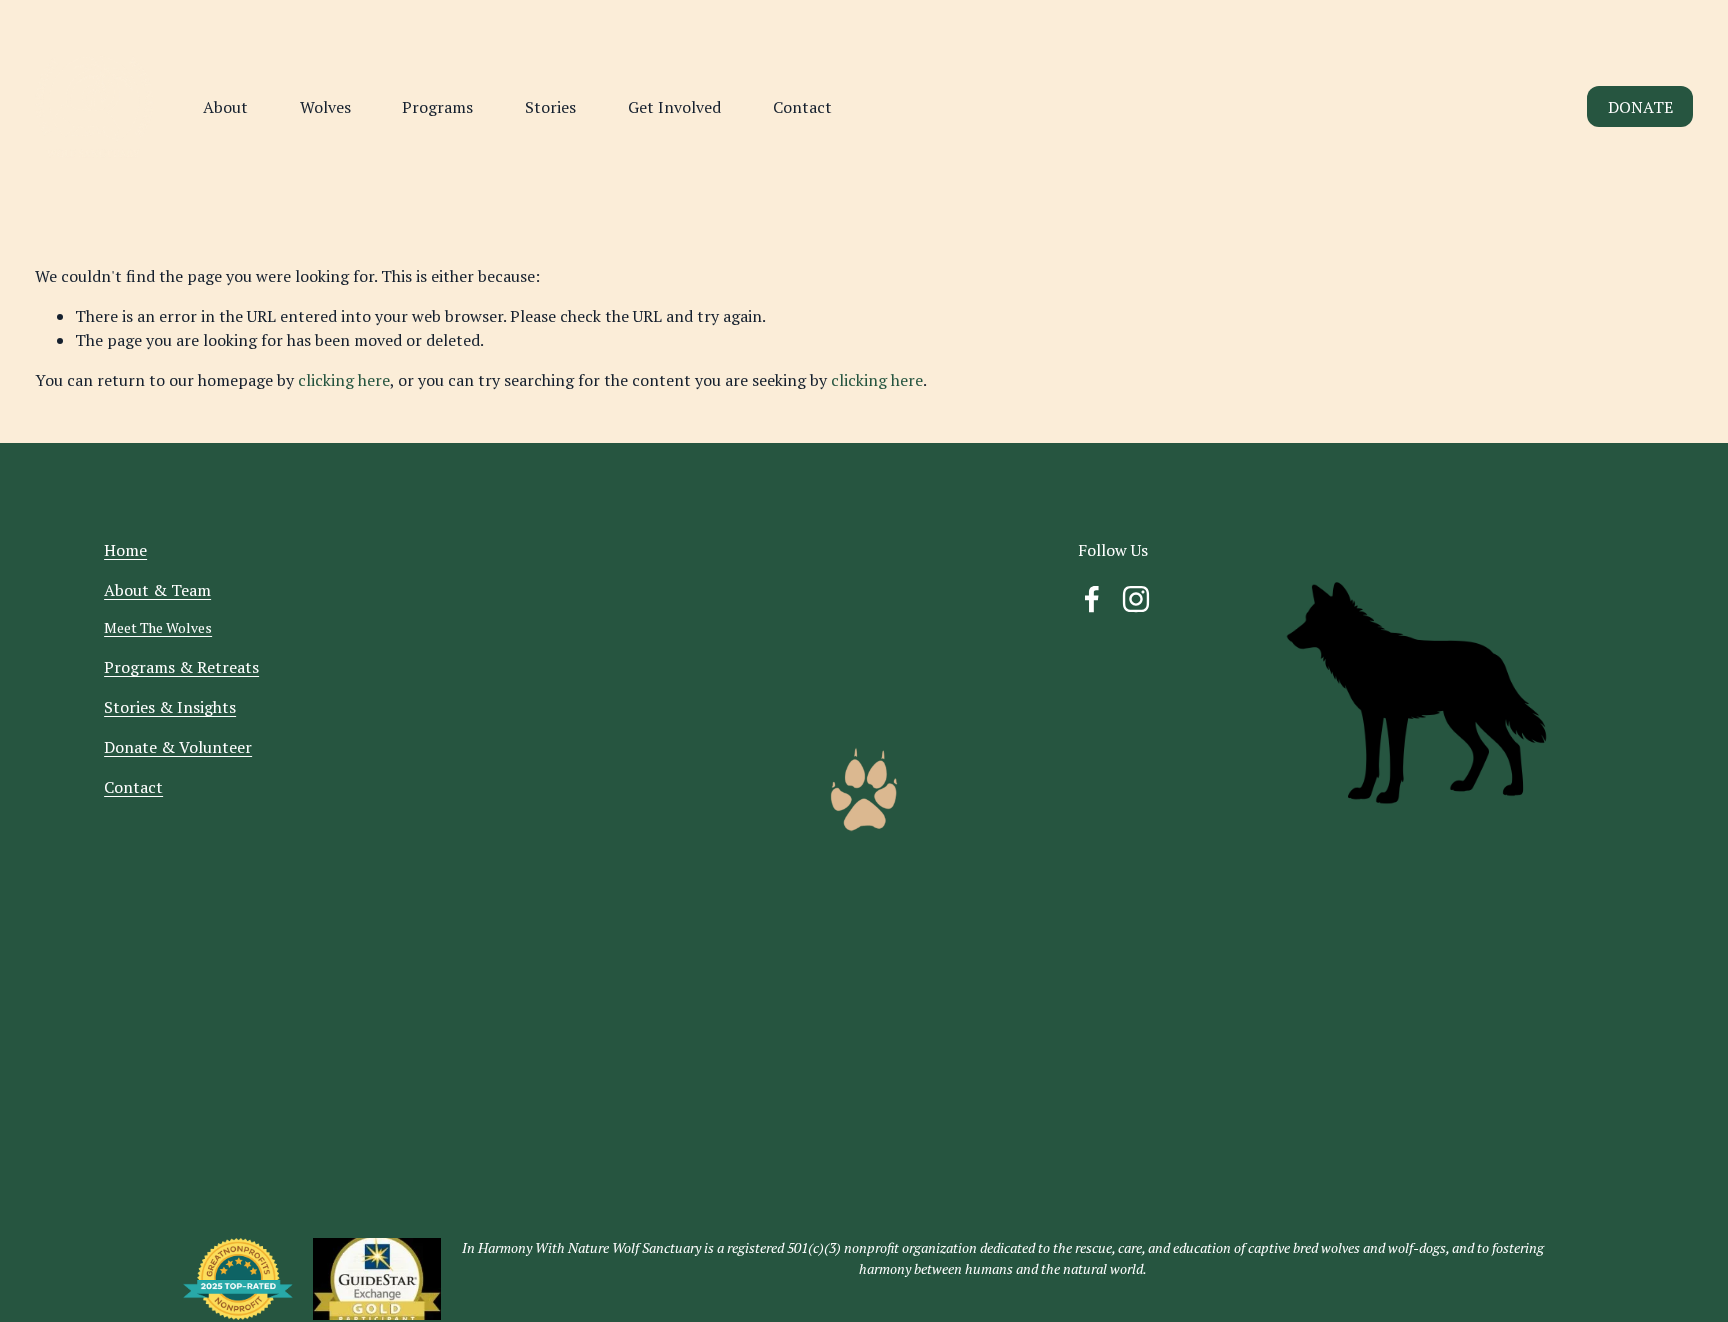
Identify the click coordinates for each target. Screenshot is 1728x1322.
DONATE (1640, 107)
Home (125, 550)
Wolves (325, 107)
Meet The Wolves (158, 628)
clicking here (344, 380)
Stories (550, 107)
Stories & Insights (170, 707)
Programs (437, 107)
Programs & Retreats (181, 667)
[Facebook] (1092, 599)
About (225, 107)
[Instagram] (1136, 599)
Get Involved (674, 107)
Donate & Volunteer (178, 747)
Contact (802, 107)
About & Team (157, 590)
